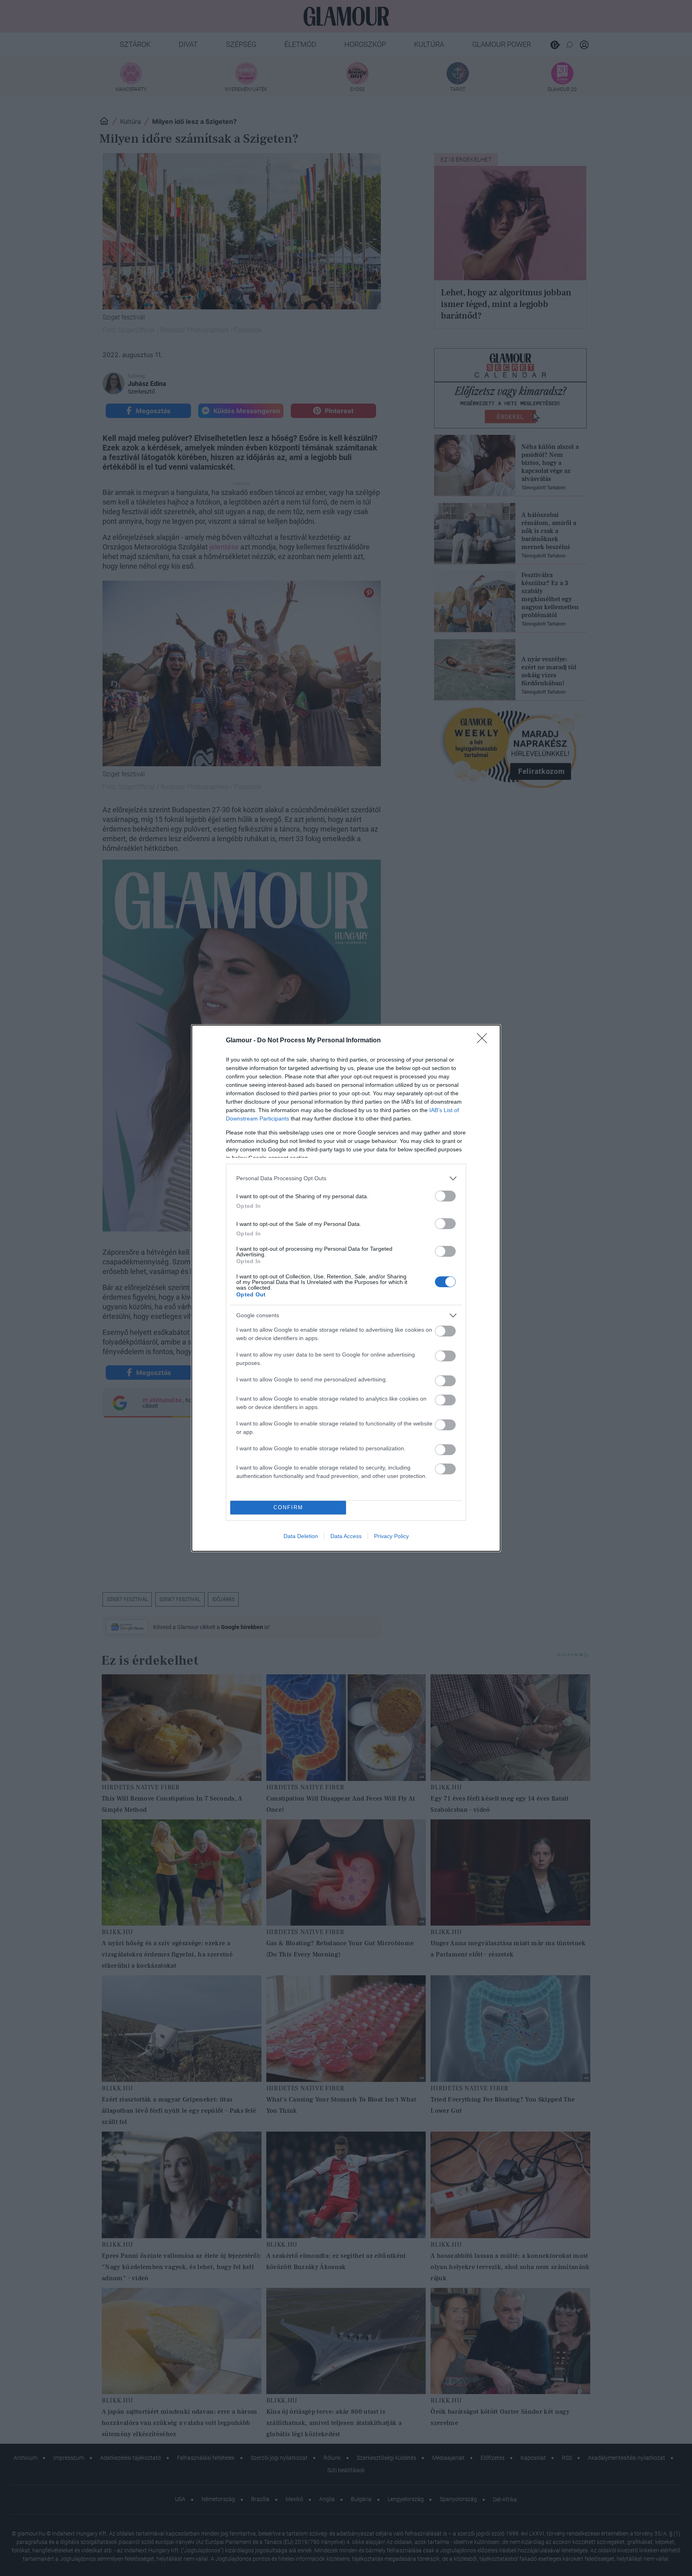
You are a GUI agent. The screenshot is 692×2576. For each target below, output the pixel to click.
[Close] (485, 1041)
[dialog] (346, 1288)
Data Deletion (301, 1536)
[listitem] (346, 1178)
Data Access (346, 1536)
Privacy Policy (391, 1536)
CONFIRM (288, 1507)
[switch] (445, 1196)
